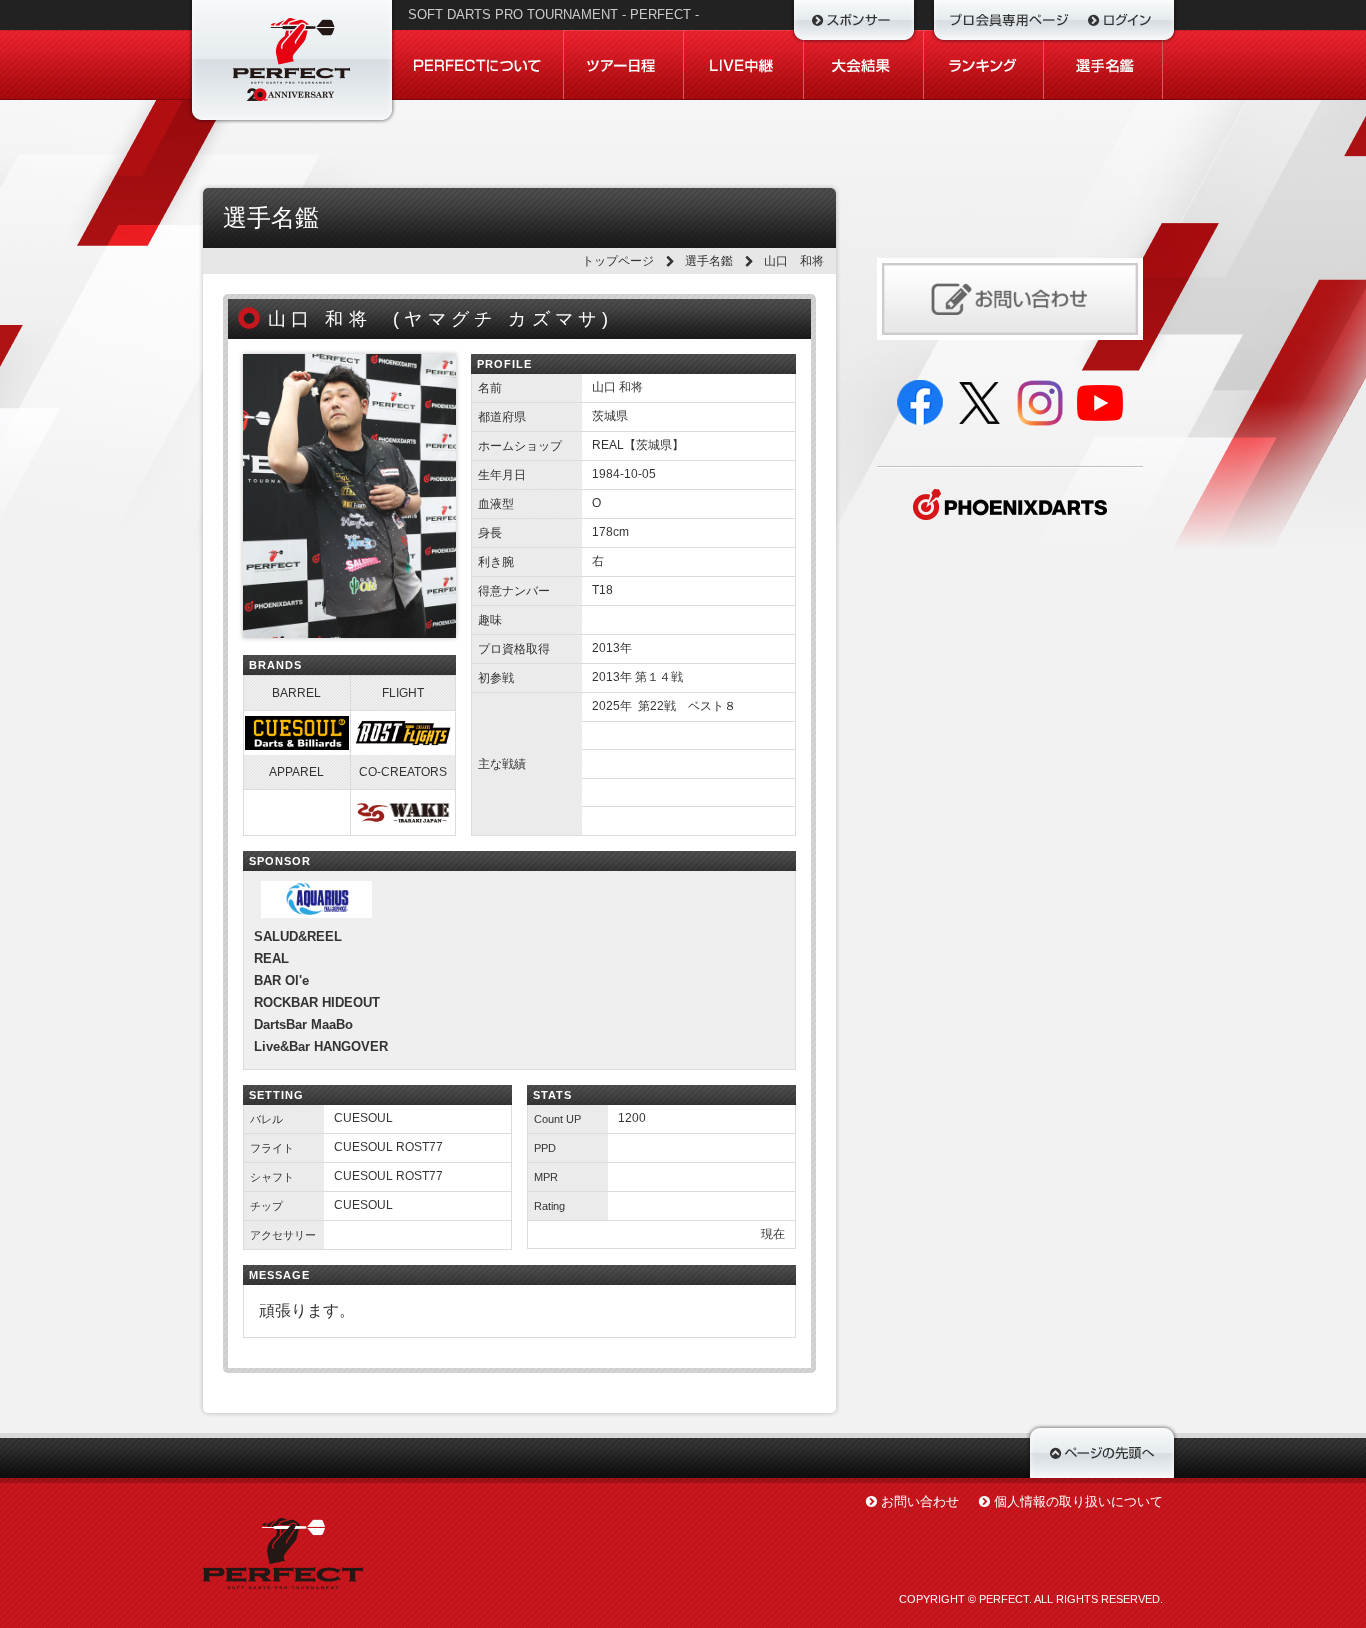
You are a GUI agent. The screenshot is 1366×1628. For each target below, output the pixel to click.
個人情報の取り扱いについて (1078, 1501)
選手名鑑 (709, 261)
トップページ (618, 261)
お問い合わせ (920, 1501)
